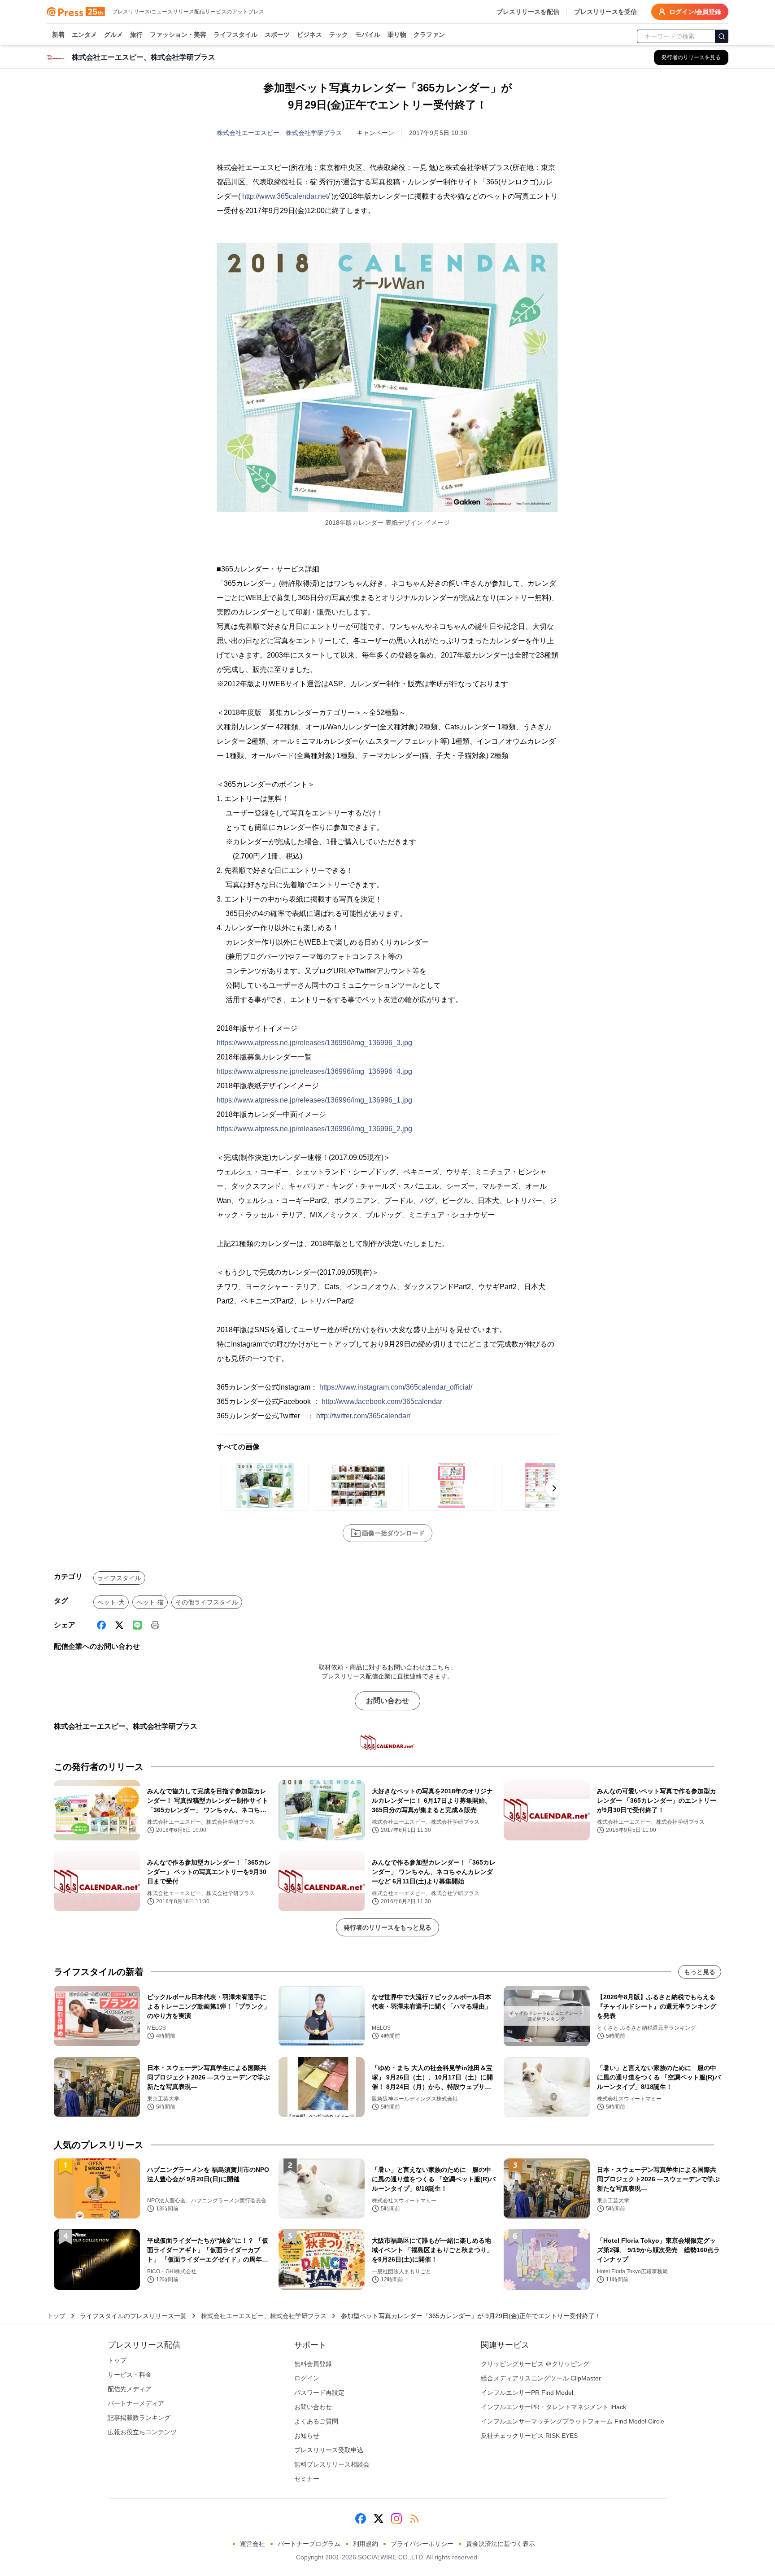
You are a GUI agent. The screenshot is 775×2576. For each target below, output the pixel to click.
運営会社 (253, 2544)
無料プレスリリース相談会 (332, 2464)
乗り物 (397, 35)
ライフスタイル (235, 35)
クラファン (429, 35)
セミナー (307, 2479)
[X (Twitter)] (119, 1625)
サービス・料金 (130, 2375)
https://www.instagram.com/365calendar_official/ (396, 1387)
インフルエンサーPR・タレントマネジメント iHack (553, 2407)
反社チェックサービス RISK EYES (529, 2436)
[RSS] (414, 2519)
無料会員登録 (313, 2364)
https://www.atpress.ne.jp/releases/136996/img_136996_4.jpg (314, 1071)
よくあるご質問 (316, 2421)
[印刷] (155, 1625)
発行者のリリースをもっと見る (387, 1927)
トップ (56, 2316)
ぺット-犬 (111, 1602)
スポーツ (277, 35)
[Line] (137, 1625)
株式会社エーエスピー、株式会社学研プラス (279, 133)
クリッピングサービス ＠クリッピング (535, 2364)
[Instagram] (396, 2519)
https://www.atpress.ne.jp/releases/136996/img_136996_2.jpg (314, 1129)
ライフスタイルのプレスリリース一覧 (133, 2316)
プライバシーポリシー (422, 2544)
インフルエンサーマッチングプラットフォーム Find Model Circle (573, 2421)
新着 (58, 35)
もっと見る (700, 1972)
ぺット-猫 (150, 1602)
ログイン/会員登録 (695, 12)
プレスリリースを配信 (528, 12)
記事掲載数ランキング (139, 2418)
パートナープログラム (309, 2544)
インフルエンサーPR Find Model (527, 2393)
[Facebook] (101, 1625)
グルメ (113, 35)
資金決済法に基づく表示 (501, 2544)
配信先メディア (130, 2389)
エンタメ (84, 35)
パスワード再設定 (319, 2393)
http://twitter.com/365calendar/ (363, 1416)
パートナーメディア (136, 2403)
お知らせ (307, 2436)
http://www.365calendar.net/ (286, 196)
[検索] (722, 36)
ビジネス (309, 35)
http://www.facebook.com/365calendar (382, 1401)
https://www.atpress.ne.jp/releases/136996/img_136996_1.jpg (314, 1100)
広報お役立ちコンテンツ (142, 2432)
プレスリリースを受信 (605, 12)
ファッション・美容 (178, 35)
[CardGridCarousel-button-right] (554, 1488)
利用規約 (366, 2544)
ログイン (307, 2378)
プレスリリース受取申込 (329, 2450)
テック (339, 35)
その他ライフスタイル (207, 1602)
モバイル (368, 35)
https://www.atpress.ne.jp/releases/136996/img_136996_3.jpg (314, 1043)
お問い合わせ (387, 1701)
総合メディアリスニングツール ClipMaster (541, 2378)
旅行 (136, 35)
